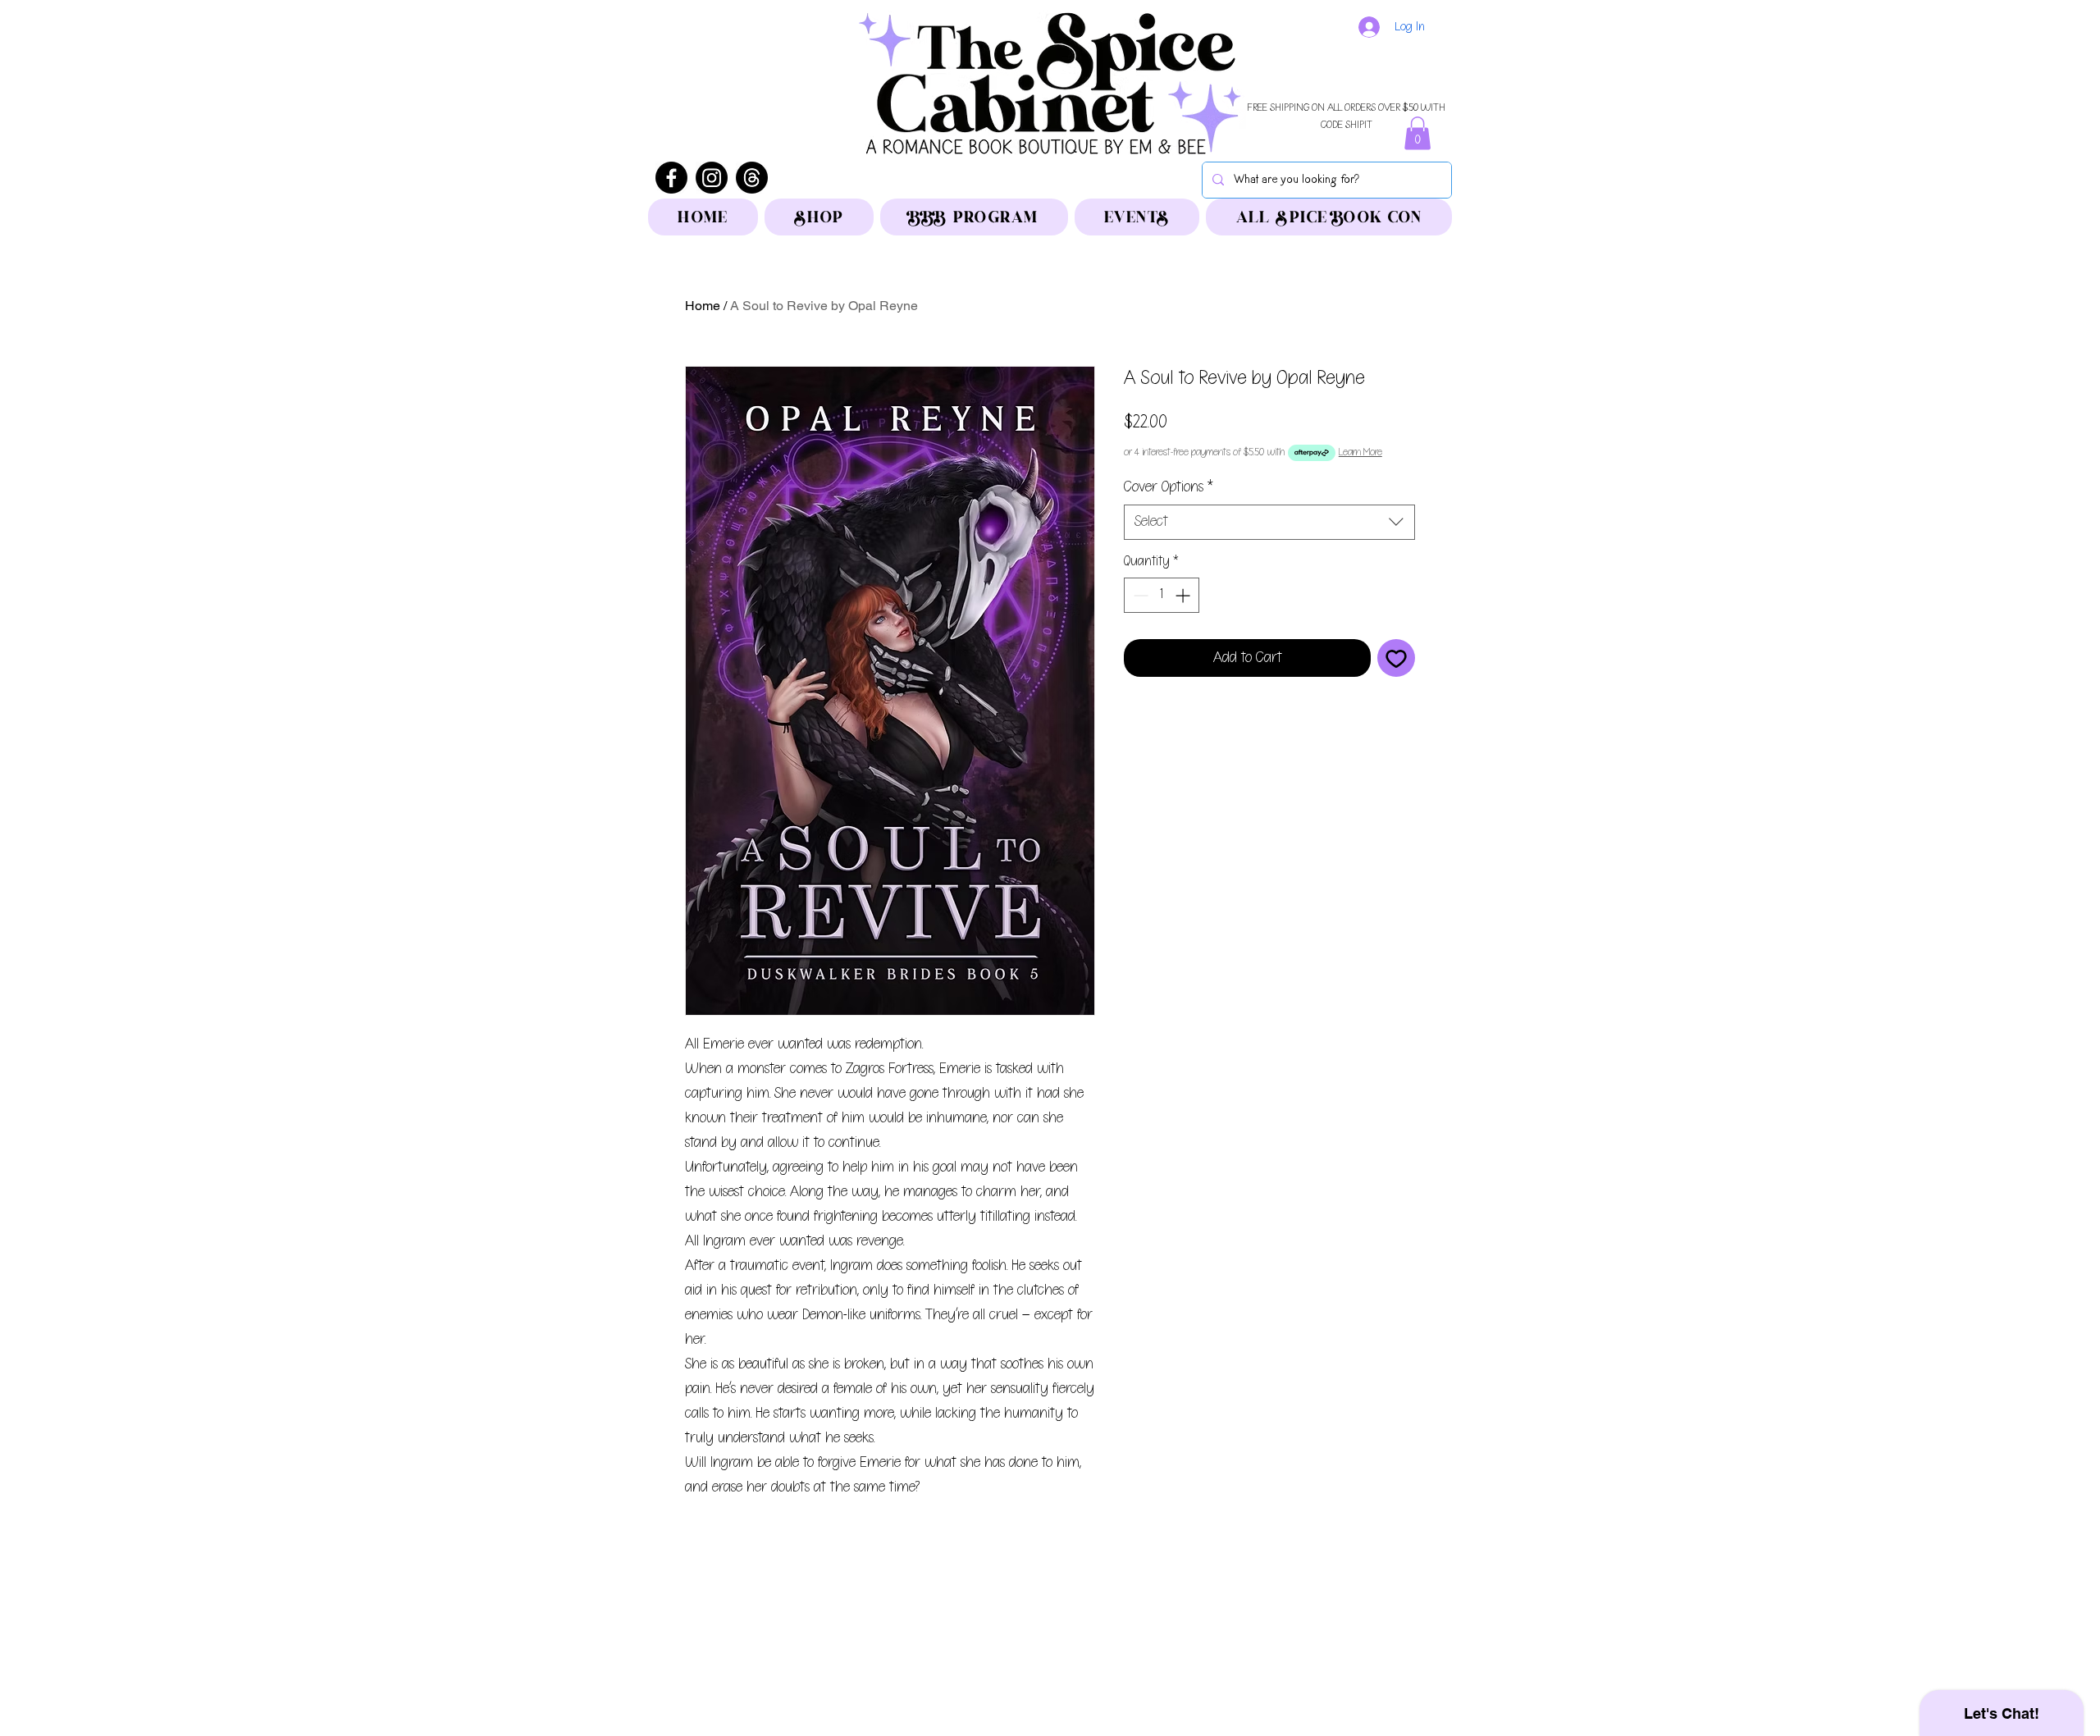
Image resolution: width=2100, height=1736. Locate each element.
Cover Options (1169, 487)
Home (703, 306)
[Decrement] (1139, 595)
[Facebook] (671, 178)
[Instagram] (712, 178)
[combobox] (1269, 522)
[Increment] (1184, 595)
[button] (1417, 133)
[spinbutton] (1162, 595)
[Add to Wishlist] (1396, 658)
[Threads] (752, 178)
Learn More (1360, 452)
